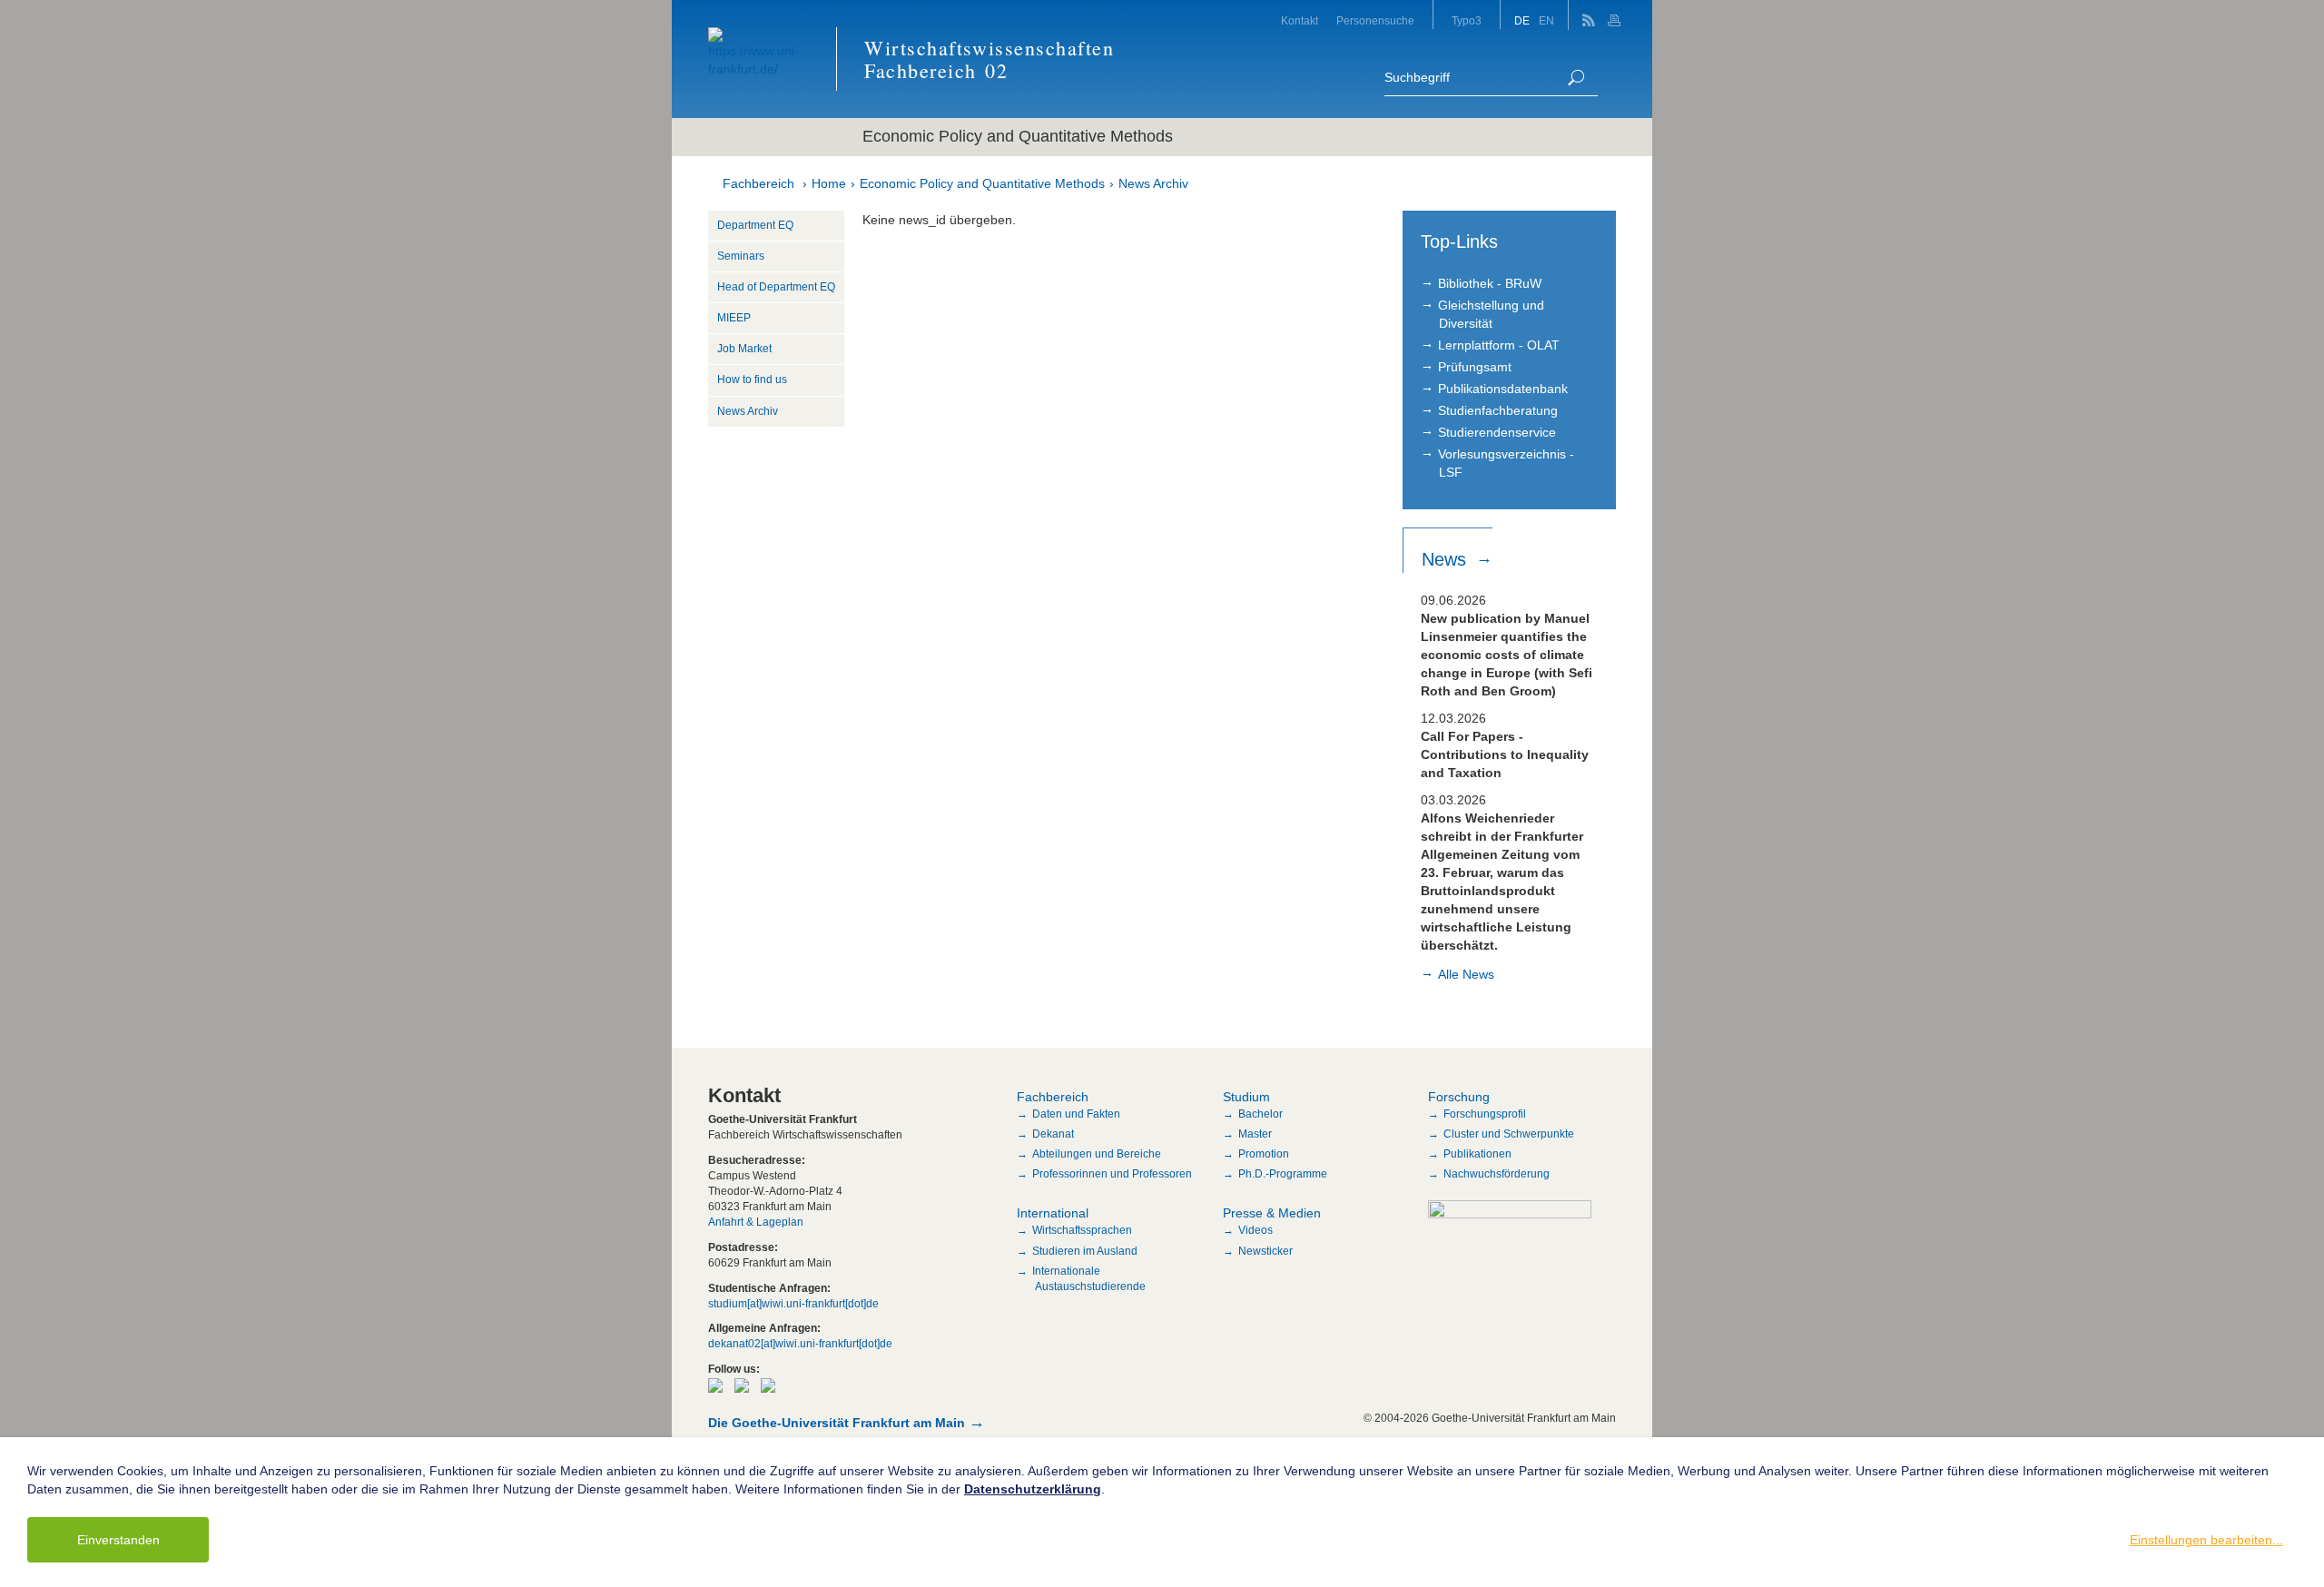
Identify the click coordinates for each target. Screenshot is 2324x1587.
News (1447, 559)
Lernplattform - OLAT (1499, 345)
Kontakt (1300, 21)
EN (1546, 21)
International (1053, 1213)
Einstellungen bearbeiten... (2206, 1540)
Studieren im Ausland (1085, 1251)
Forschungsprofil (1485, 1114)
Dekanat (1053, 1134)
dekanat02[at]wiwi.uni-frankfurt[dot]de (800, 1344)
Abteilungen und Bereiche (1097, 1154)
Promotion (1264, 1154)
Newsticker (1265, 1251)
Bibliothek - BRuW (1490, 283)
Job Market (744, 349)
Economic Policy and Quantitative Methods (982, 183)
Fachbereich (758, 183)
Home (829, 183)
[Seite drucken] (1616, 15)
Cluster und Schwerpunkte (1509, 1134)
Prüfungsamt (1475, 367)
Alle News (1466, 974)
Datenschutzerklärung (1033, 1489)
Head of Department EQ (776, 287)
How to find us (752, 379)
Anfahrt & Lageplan (756, 1222)
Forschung (1459, 1097)
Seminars (741, 256)
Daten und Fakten (1076, 1114)
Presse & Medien (1272, 1213)
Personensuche (1375, 21)
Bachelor (1260, 1114)
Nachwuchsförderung (1497, 1174)
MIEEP (734, 318)
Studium (1246, 1097)
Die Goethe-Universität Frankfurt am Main (837, 1423)
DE (1522, 21)
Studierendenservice (1497, 432)
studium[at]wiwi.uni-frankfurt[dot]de (793, 1304)
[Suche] (1576, 78)
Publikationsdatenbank (1503, 389)
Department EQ (755, 225)
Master (1255, 1134)
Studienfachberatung (1498, 410)
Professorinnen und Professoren (1112, 1174)
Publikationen (1477, 1154)
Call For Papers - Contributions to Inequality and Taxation (1505, 754)
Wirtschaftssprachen (1082, 1230)
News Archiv (1153, 183)
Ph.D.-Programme (1283, 1174)
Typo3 (1467, 21)
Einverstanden (118, 1540)
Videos (1256, 1230)
